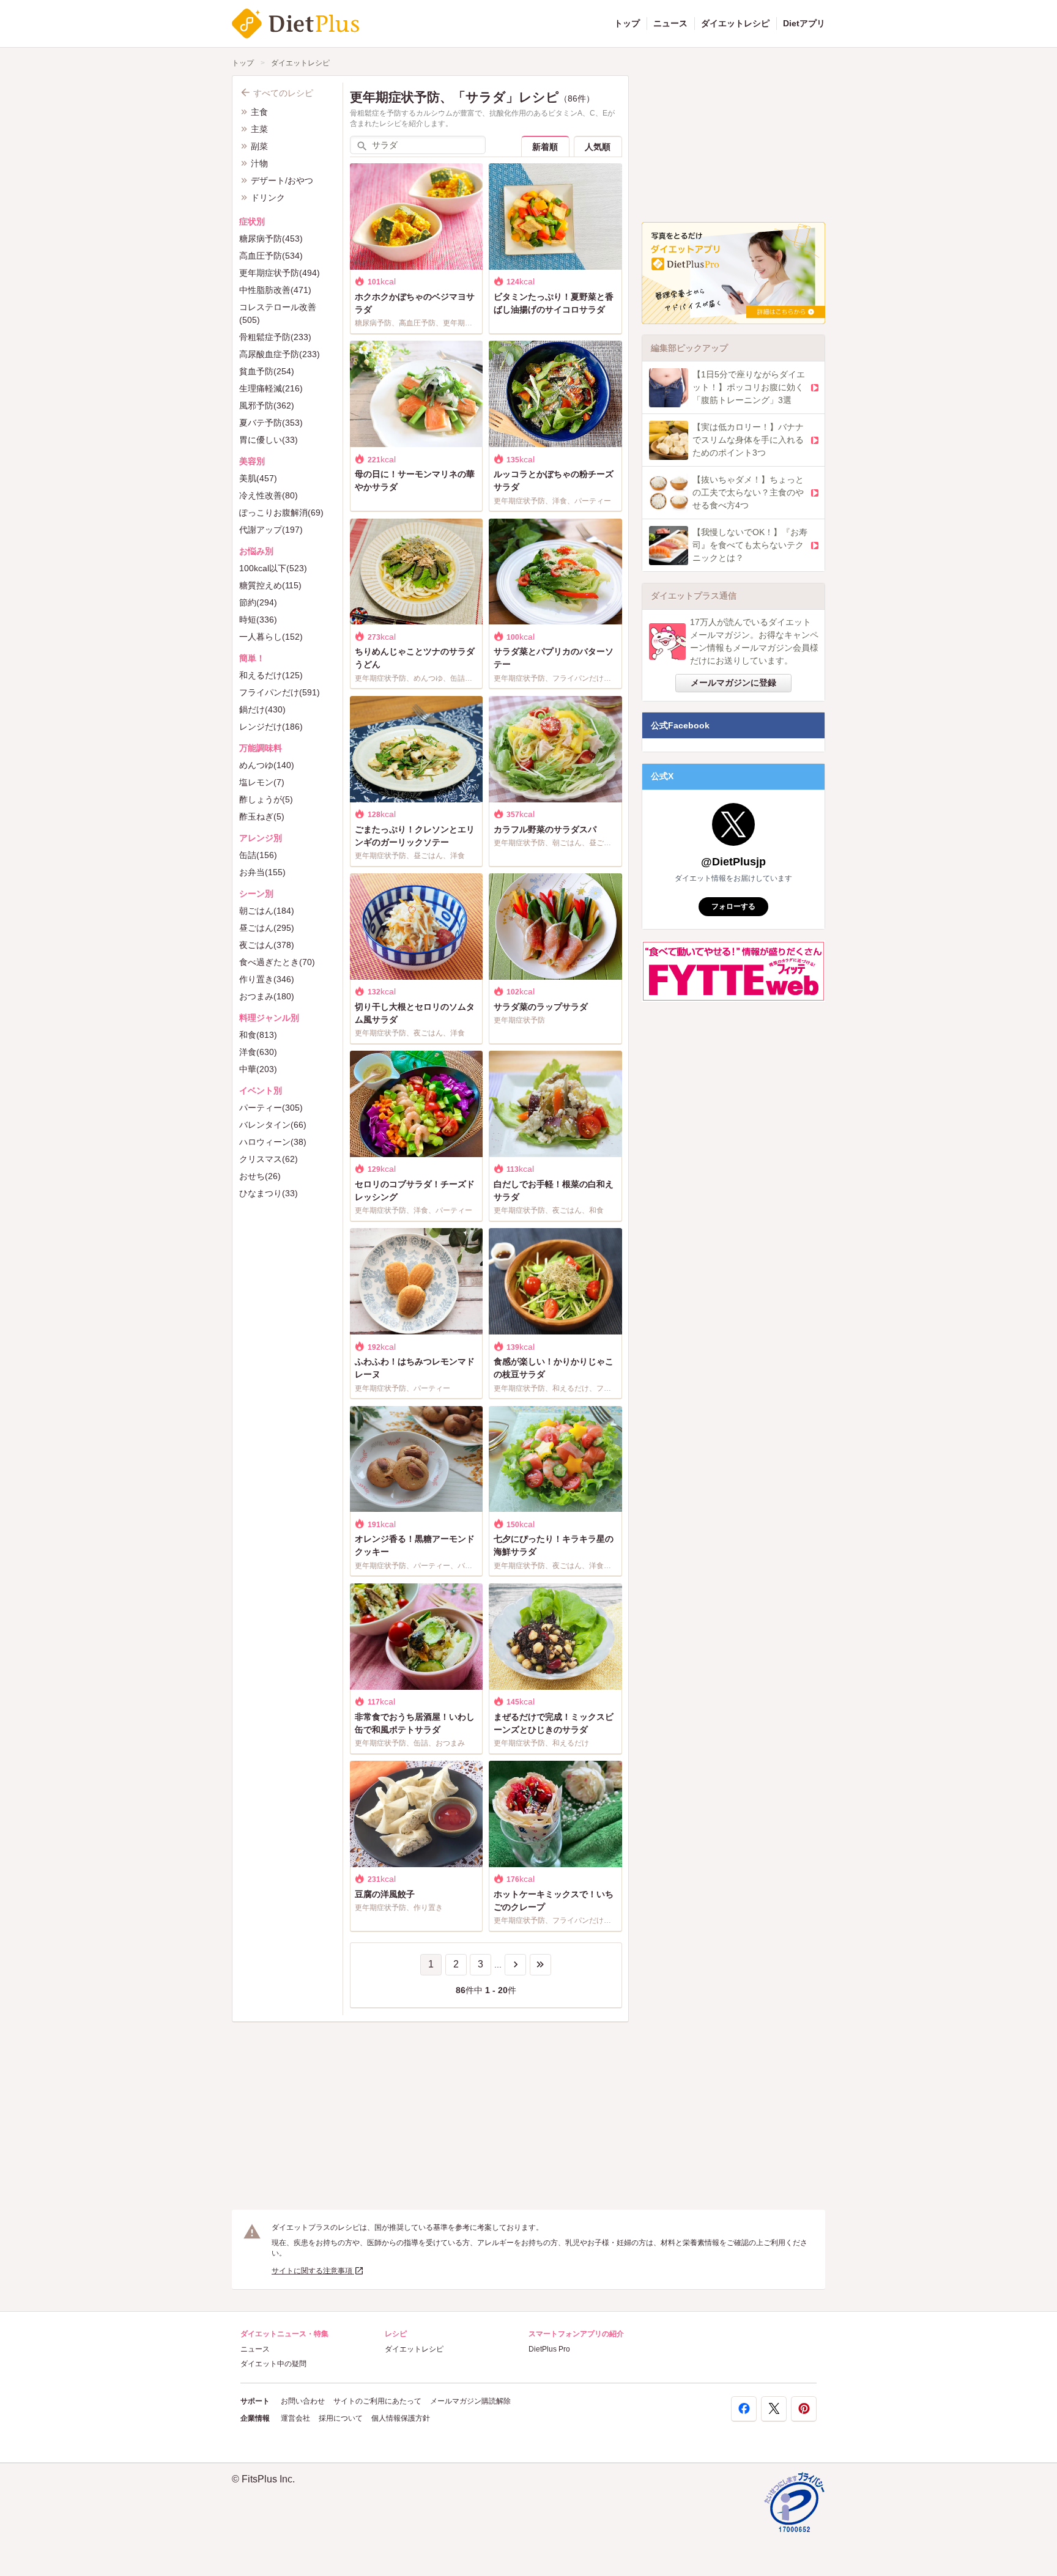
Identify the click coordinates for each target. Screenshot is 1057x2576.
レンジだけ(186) (271, 727)
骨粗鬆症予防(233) (275, 337)
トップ (627, 23)
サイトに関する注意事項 (313, 2271)
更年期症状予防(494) (280, 273)
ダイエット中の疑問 (273, 2364)
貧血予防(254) (267, 371)
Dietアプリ (804, 23)
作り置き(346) (267, 979)
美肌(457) (258, 478)
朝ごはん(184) (267, 911)
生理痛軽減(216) (271, 388)
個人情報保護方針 (401, 2418)
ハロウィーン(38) (273, 1142)
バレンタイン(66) (273, 1125)
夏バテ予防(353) (271, 423)
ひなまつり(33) (269, 1193)
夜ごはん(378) (267, 945)
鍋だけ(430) (262, 709)
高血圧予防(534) (271, 256)
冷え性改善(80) (269, 495)
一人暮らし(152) (271, 637)
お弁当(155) (262, 872)
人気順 (598, 147)
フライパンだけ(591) (280, 692)
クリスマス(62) (269, 1159)
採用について (341, 2418)
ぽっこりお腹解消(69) (281, 513)
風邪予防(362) (267, 405)
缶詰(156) (258, 855)
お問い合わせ (303, 2401)
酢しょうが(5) (266, 799)
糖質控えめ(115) (270, 585)
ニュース (670, 23)
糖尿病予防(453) (271, 239)
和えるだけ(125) (271, 675)
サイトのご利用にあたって (377, 2401)
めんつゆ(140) (267, 765)
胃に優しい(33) (269, 440)
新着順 (545, 147)
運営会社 (295, 2418)
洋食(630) (258, 1052)
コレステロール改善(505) (278, 313)
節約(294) (258, 602)
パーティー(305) (271, 1108)
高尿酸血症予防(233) (280, 354)
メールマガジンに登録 (733, 683)
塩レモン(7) (262, 782)
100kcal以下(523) (273, 568)
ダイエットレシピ (735, 23)
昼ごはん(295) (267, 928)
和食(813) (258, 1035)
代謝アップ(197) (271, 530)
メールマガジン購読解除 (470, 2401)
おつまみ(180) (267, 996)
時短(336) (258, 620)
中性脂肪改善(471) (275, 290)
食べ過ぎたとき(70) (277, 962)
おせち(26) (260, 1176)
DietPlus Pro (549, 2349)
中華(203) (258, 1069)
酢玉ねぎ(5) (262, 816)
